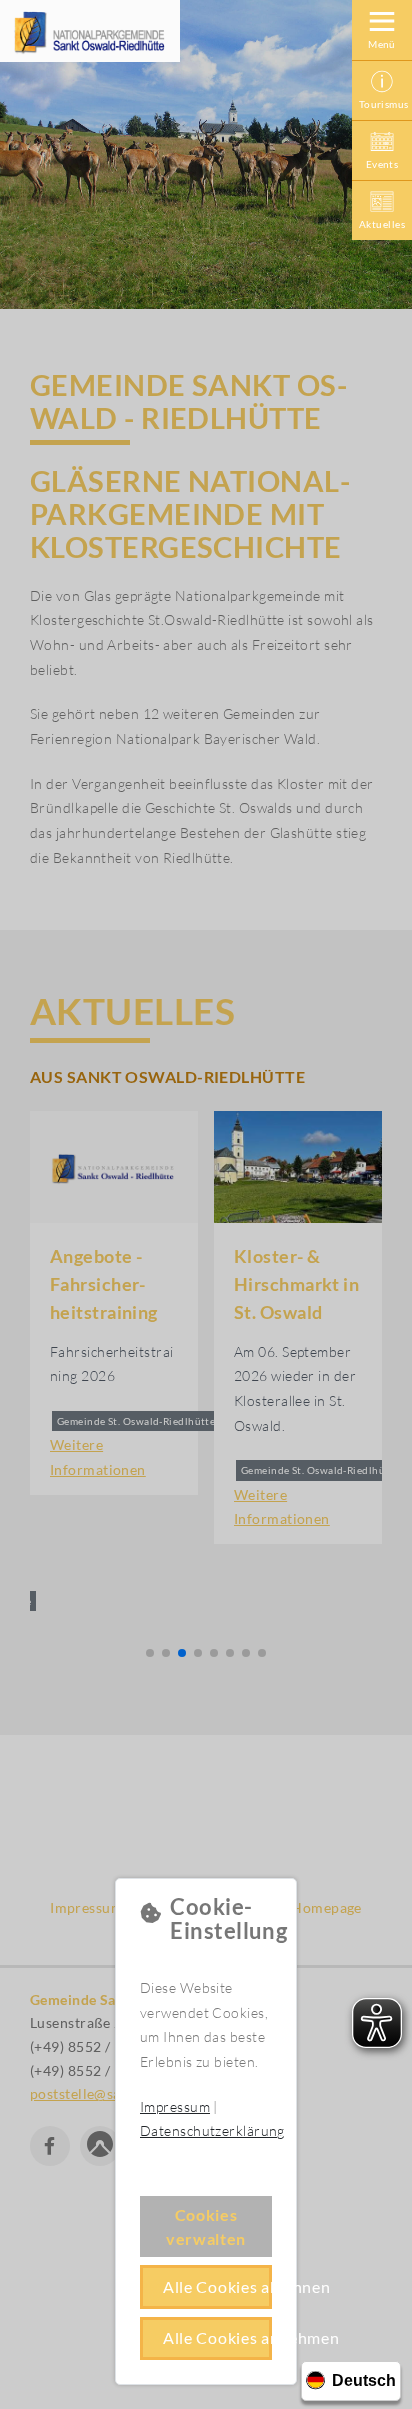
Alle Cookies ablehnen (217, 2286)
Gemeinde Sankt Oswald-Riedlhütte (90, 31)
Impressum (175, 2106)
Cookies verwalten (206, 2226)
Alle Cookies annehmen (217, 2337)
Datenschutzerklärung (212, 2130)
